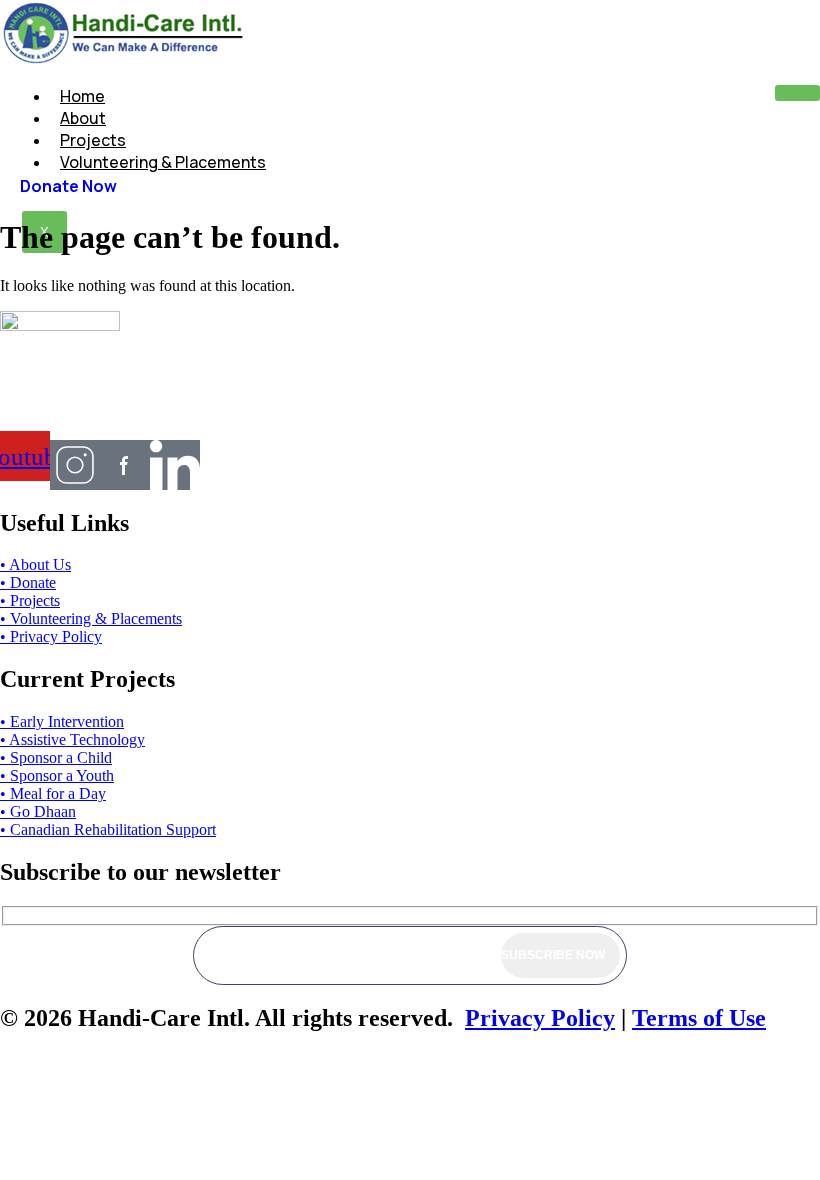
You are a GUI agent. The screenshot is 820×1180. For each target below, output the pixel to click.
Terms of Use (699, 1018)
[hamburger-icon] (797, 93)
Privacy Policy (540, 1018)
